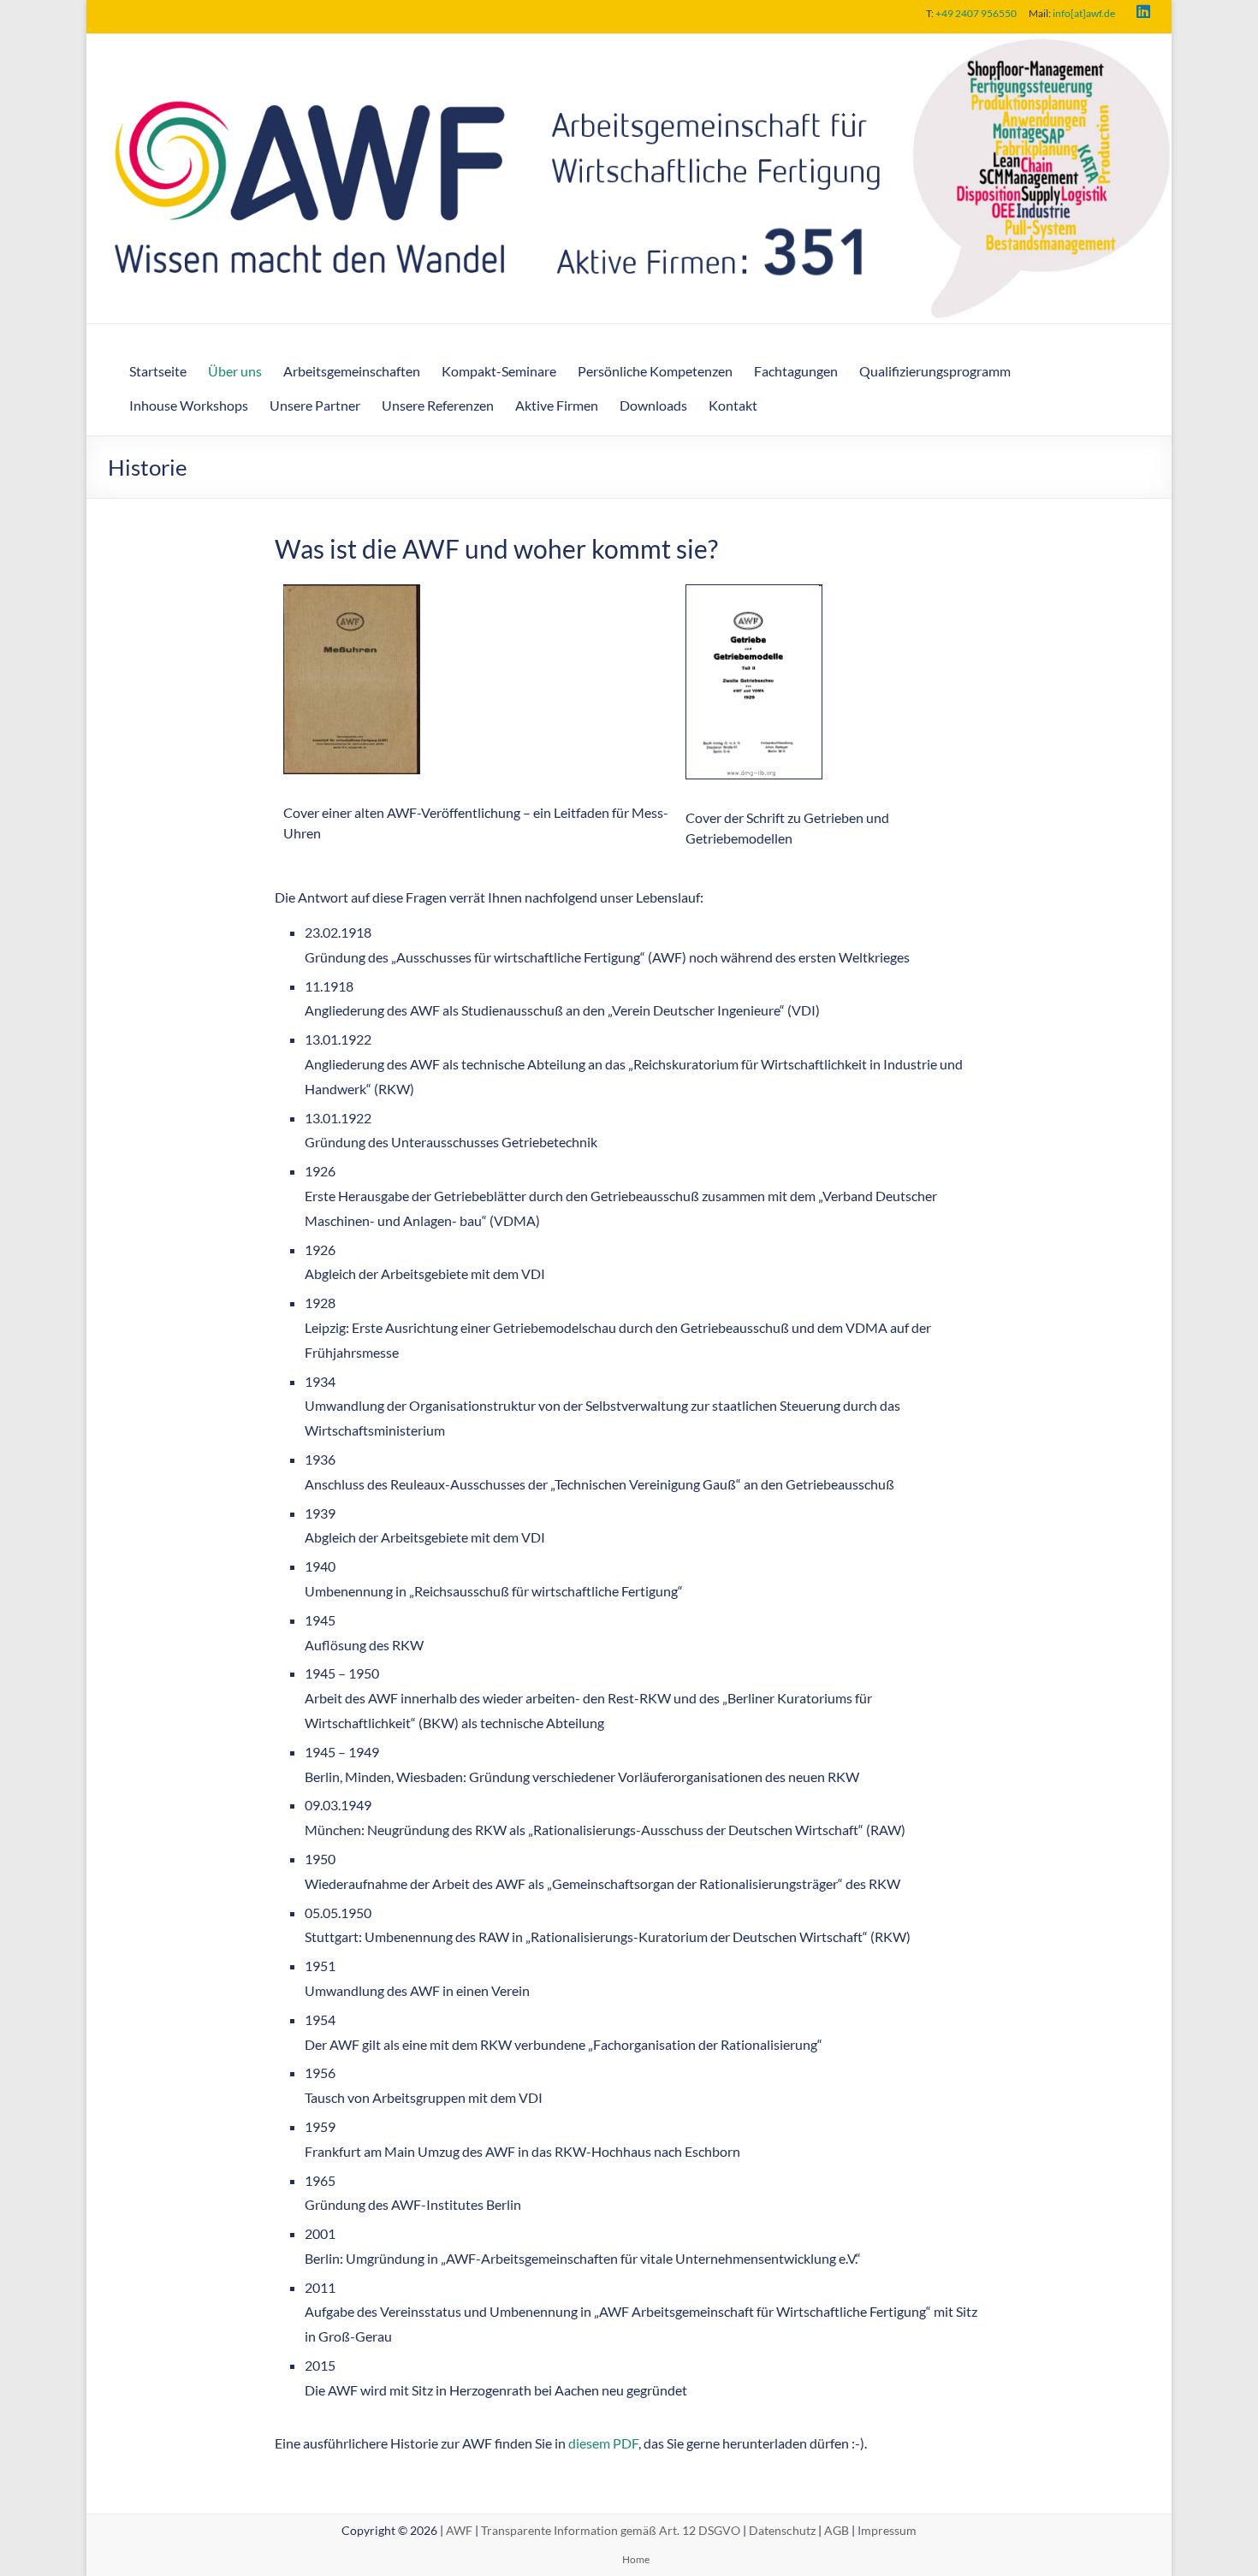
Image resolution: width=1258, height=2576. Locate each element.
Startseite (158, 371)
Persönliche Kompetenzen (655, 371)
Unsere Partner (315, 405)
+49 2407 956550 (976, 13)
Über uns (235, 371)
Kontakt (733, 405)
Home (636, 2559)
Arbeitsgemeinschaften (352, 371)
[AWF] (629, 46)
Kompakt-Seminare (499, 371)
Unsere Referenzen (438, 405)
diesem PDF (603, 2443)
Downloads (653, 405)
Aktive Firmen (557, 405)
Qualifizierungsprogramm (935, 371)
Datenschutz (782, 2530)
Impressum (887, 2530)
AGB (837, 2530)
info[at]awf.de (1084, 13)
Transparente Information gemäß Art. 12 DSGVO (611, 2530)
